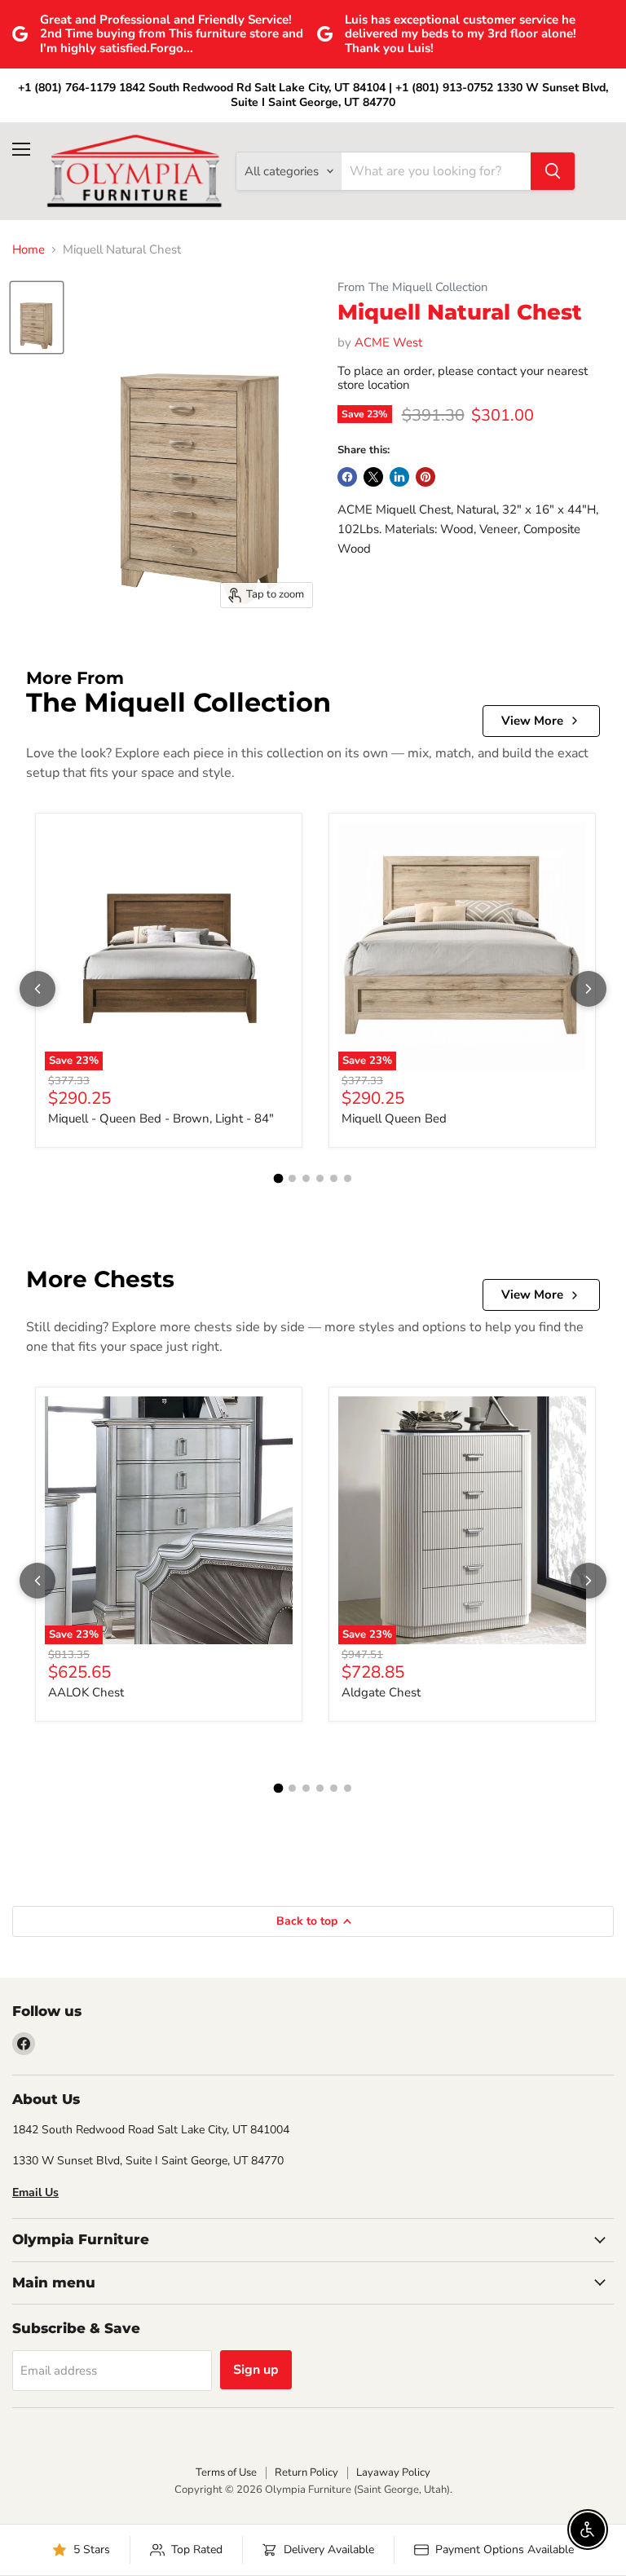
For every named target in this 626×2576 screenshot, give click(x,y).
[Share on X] (373, 477)
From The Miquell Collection (412, 287)
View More (532, 721)
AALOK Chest (86, 1692)
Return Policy (306, 2472)
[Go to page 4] (320, 1178)
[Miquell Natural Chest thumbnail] (37, 318)
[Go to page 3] (306, 1178)
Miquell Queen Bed (394, 1118)
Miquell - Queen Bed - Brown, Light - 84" (161, 1118)
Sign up (256, 2370)
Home (29, 250)
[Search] (553, 171)
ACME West (388, 342)
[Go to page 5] (334, 1178)
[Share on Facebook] (347, 477)
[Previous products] (37, 989)
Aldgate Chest (381, 1692)
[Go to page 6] (348, 1178)
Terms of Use (226, 2472)
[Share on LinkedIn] (399, 477)
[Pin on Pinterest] (425, 477)
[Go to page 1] (279, 1178)
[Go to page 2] (292, 1178)
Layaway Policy (393, 2472)
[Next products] (589, 989)
